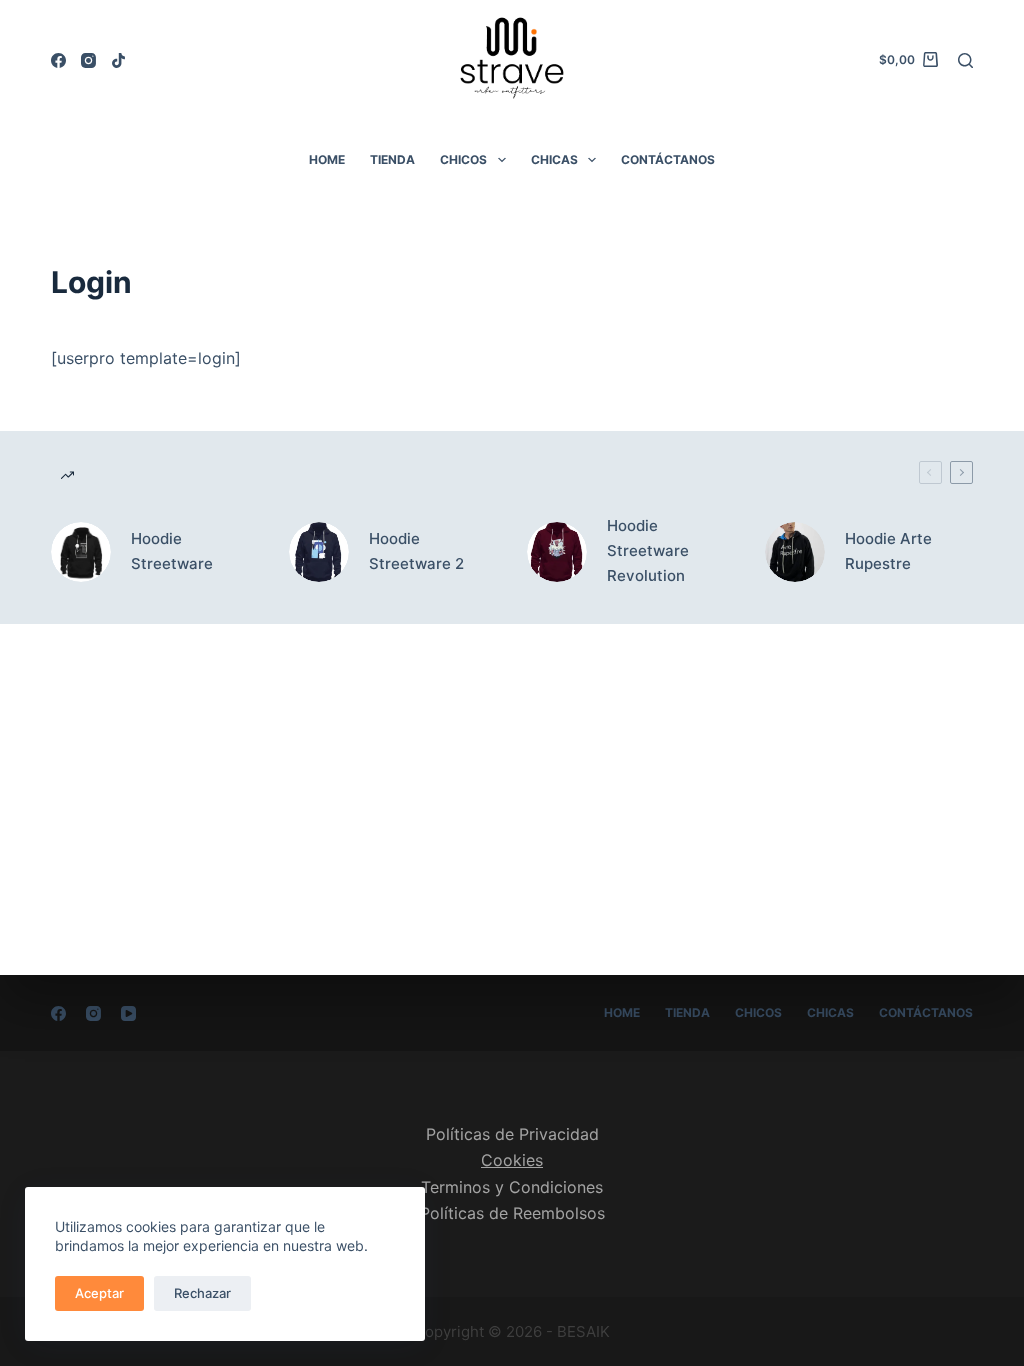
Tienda (392, 159)
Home (327, 159)
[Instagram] (88, 60)
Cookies (512, 1160)
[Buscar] (965, 60)
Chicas (554, 159)
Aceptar (99, 1293)
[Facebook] (58, 60)
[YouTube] (128, 1013)
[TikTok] (118, 60)
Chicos (463, 159)
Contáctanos (668, 159)
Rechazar (202, 1293)
